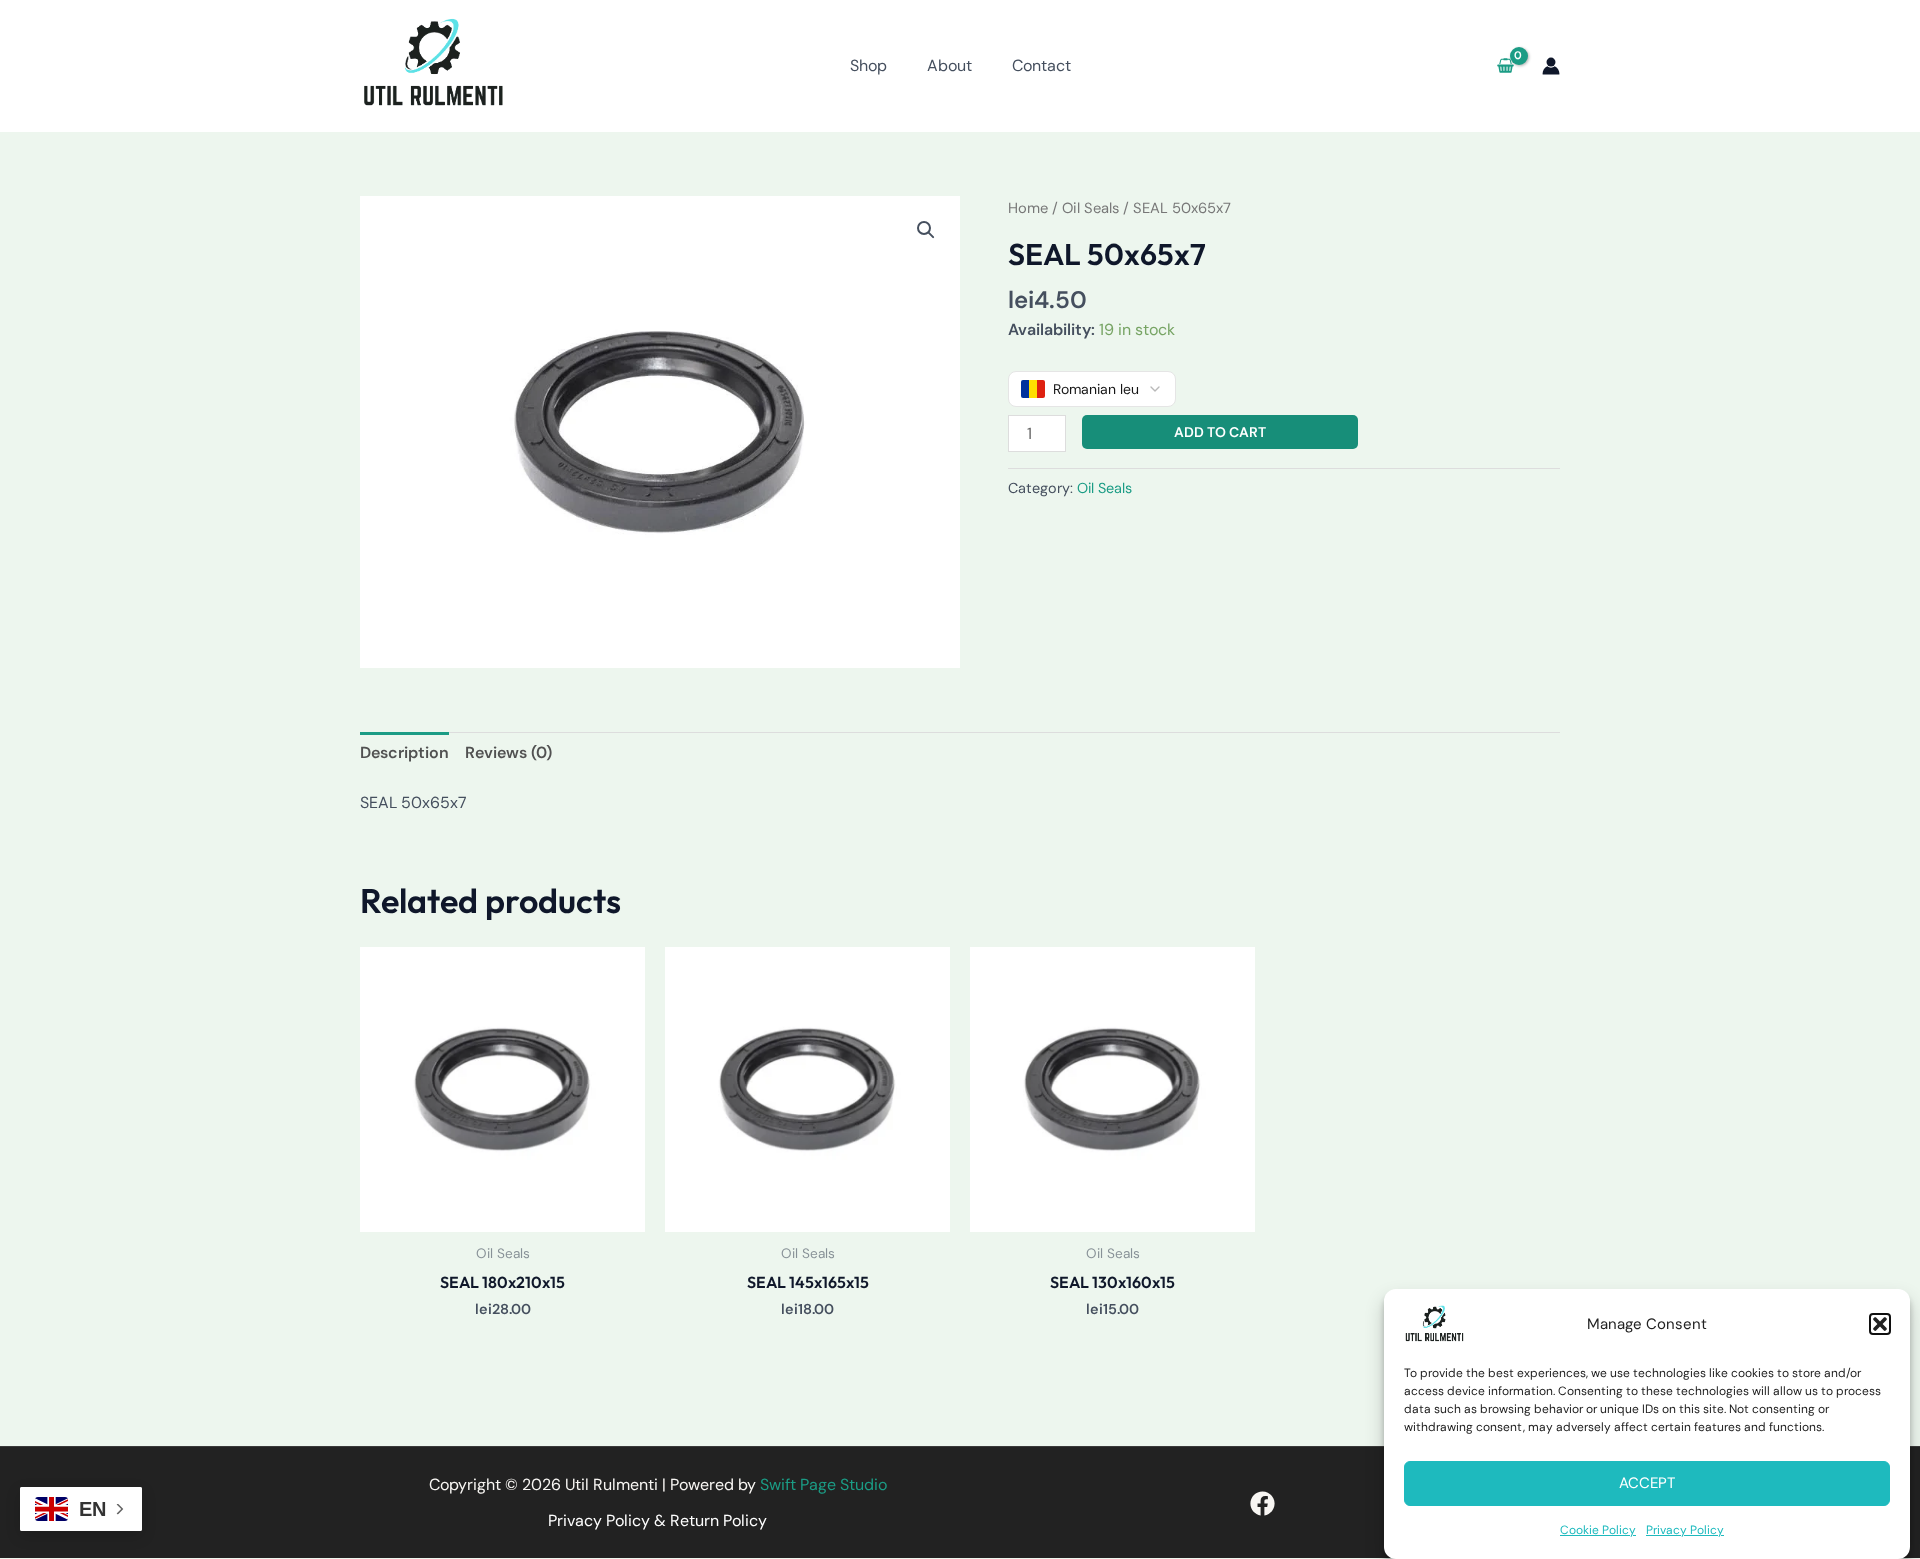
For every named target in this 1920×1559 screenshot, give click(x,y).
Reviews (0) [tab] (508, 752)
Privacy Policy (1685, 1530)
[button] (1880, 1324)
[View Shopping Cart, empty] (1505, 66)
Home (1028, 208)
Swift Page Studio (823, 1484)
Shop (868, 65)
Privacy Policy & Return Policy (657, 1520)
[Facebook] (1262, 1503)
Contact (1041, 65)
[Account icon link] (1551, 66)
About (949, 65)
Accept (1647, 1484)
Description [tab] (404, 752)
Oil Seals (1090, 208)
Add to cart (1220, 432)
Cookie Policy (1598, 1530)
